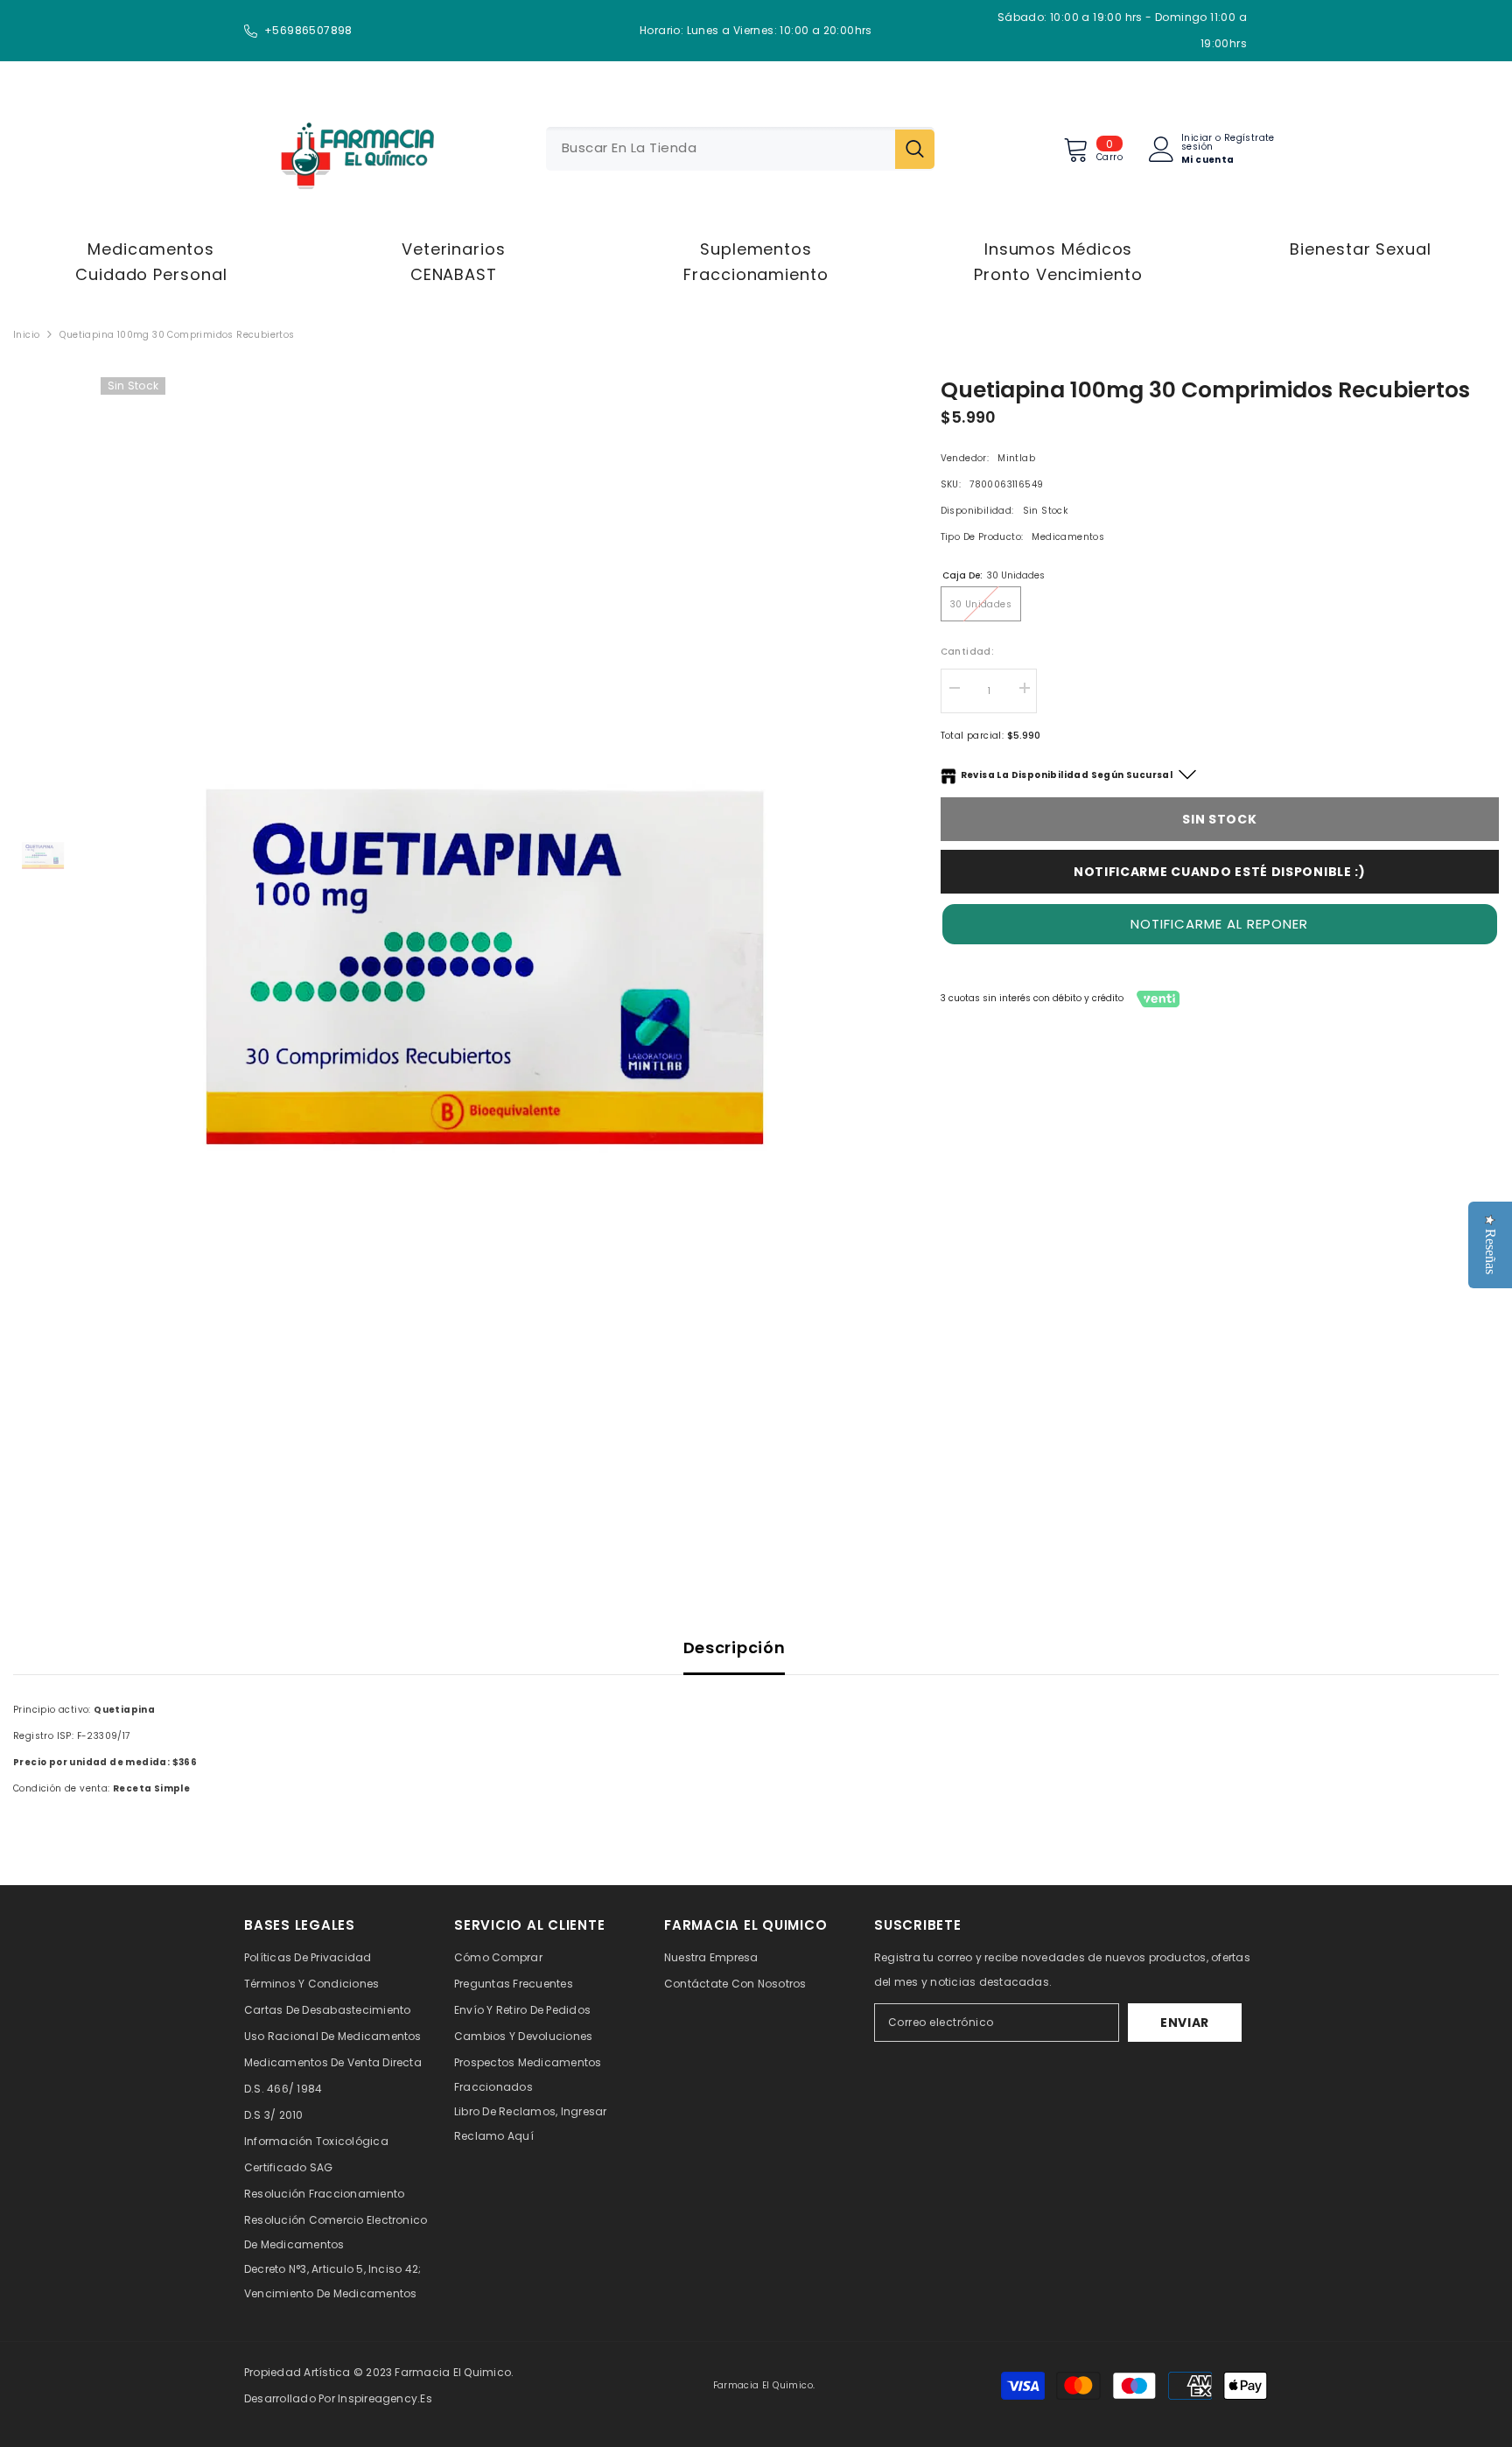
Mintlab (1016, 458)
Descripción (735, 1648)
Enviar (1185, 2023)
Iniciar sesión (1197, 143)
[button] (1220, 924)
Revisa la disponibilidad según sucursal (1067, 775)
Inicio (26, 335)
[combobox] (721, 149)
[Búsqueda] (740, 149)
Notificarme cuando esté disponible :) (1220, 872)
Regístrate (1249, 139)
